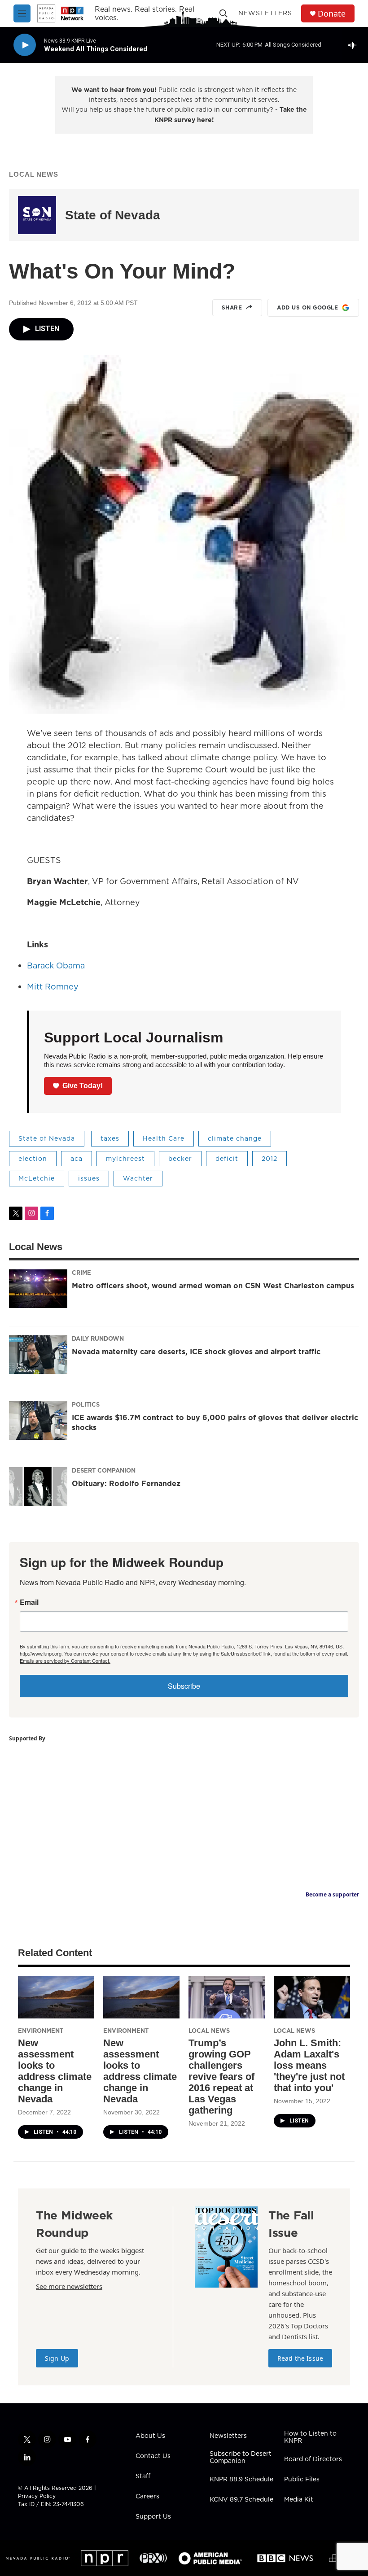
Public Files (302, 2480)
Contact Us (153, 2456)
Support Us (153, 2517)
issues (89, 1178)
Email (29, 1602)
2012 (269, 1159)
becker (180, 1159)
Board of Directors (313, 2459)
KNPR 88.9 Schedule (241, 2480)
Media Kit (299, 2500)
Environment (41, 2031)
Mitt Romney (53, 987)
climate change (235, 1138)
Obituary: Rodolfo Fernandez (126, 1483)
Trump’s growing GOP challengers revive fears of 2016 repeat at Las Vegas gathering (221, 2077)
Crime (81, 1273)
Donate (332, 14)
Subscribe (184, 1686)
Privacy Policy (37, 2496)
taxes (110, 1138)
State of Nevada (113, 215)
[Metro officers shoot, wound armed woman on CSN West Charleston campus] (38, 1289)
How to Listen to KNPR (310, 2437)
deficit (227, 1159)
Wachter (138, 1178)
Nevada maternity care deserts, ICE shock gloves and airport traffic (196, 1351)
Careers (147, 2497)
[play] (25, 45)
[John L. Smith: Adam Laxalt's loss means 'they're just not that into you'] (312, 1997)
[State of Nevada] (37, 215)
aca (77, 1159)
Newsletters (265, 13)
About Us (150, 2436)
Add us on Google (307, 307)
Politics (86, 1404)
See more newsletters (69, 2286)
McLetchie (37, 1178)
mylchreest (125, 1159)
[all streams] (355, 45)
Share (232, 307)
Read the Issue (300, 2358)
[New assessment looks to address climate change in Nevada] (56, 1997)
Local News (34, 174)
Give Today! (83, 1086)
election (33, 1159)
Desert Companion (104, 1470)
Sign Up (57, 2358)
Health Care (164, 1138)
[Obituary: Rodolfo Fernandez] (38, 1486)
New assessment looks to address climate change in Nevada (55, 2071)
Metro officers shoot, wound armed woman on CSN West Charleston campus (213, 1286)
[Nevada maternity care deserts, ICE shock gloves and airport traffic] (38, 1355)
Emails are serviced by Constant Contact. (65, 1661)
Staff (143, 2476)
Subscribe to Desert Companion (241, 2458)
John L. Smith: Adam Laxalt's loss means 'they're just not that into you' (309, 2065)
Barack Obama (56, 965)
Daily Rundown (98, 1338)
